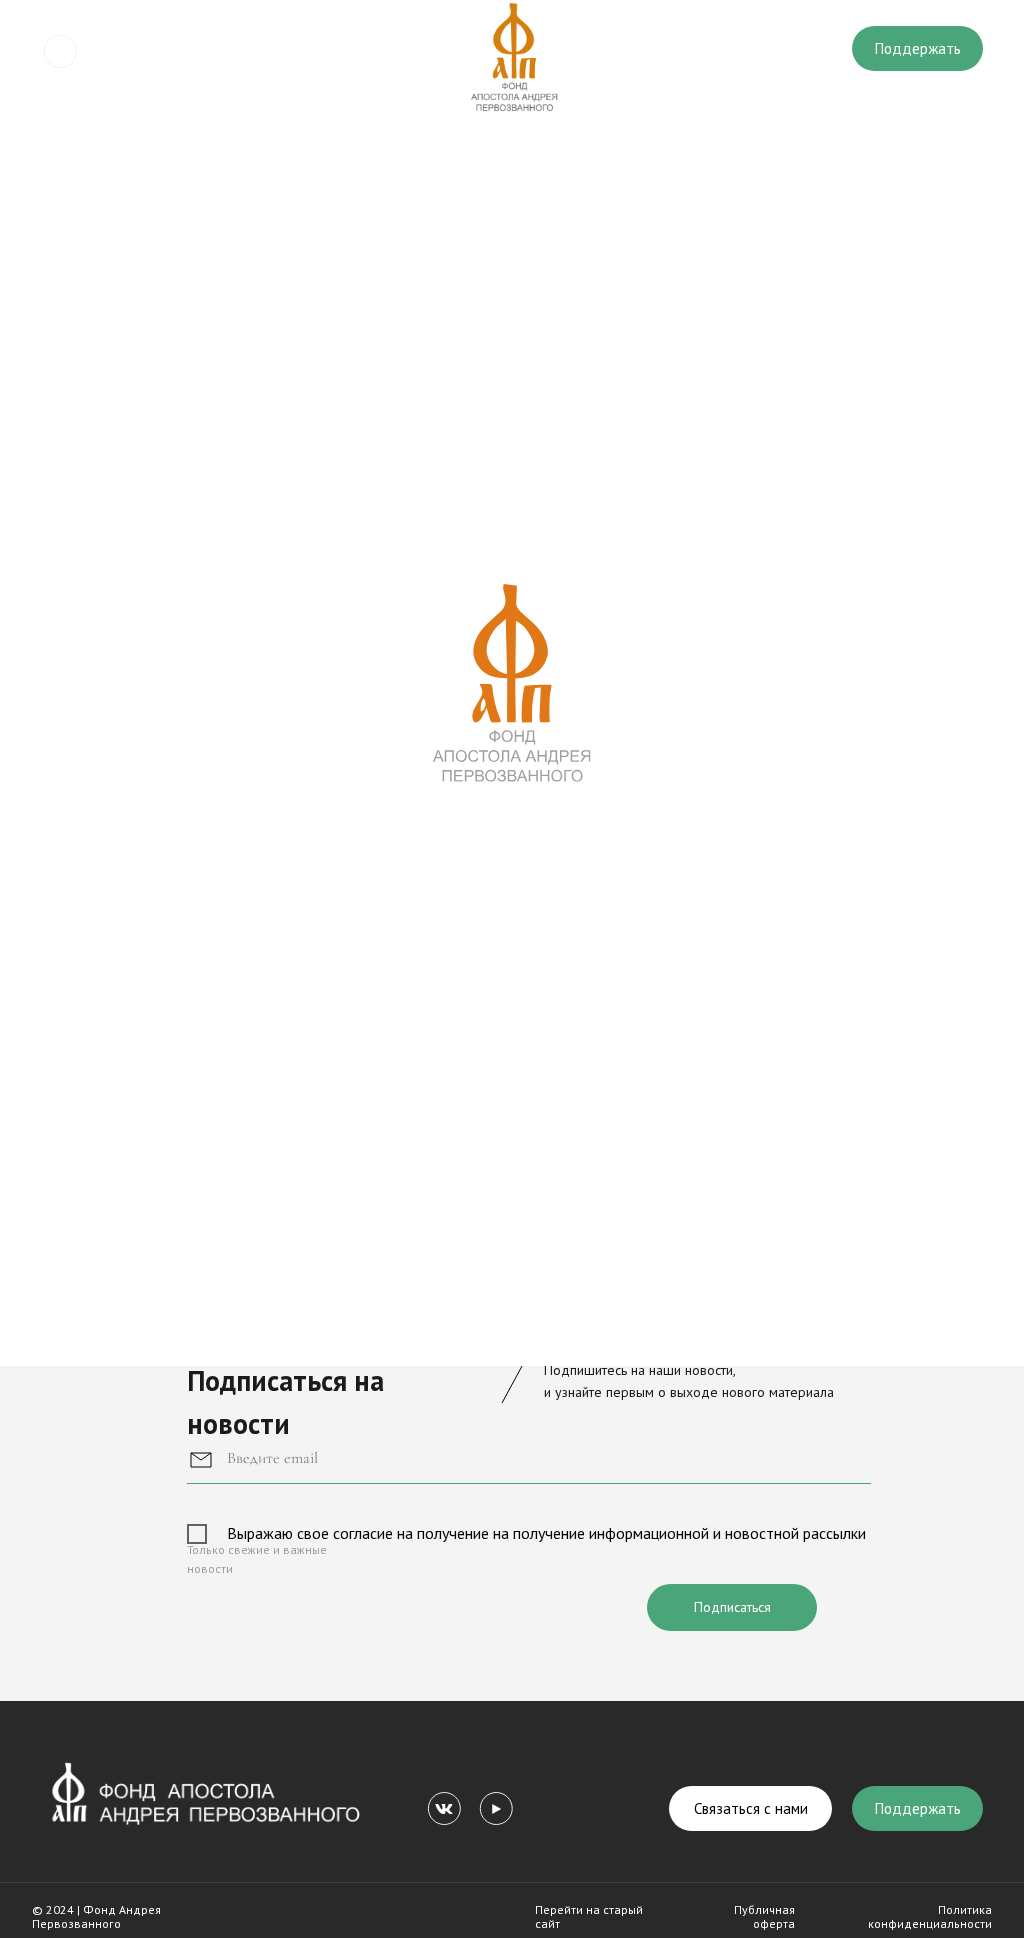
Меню (113, 52)
